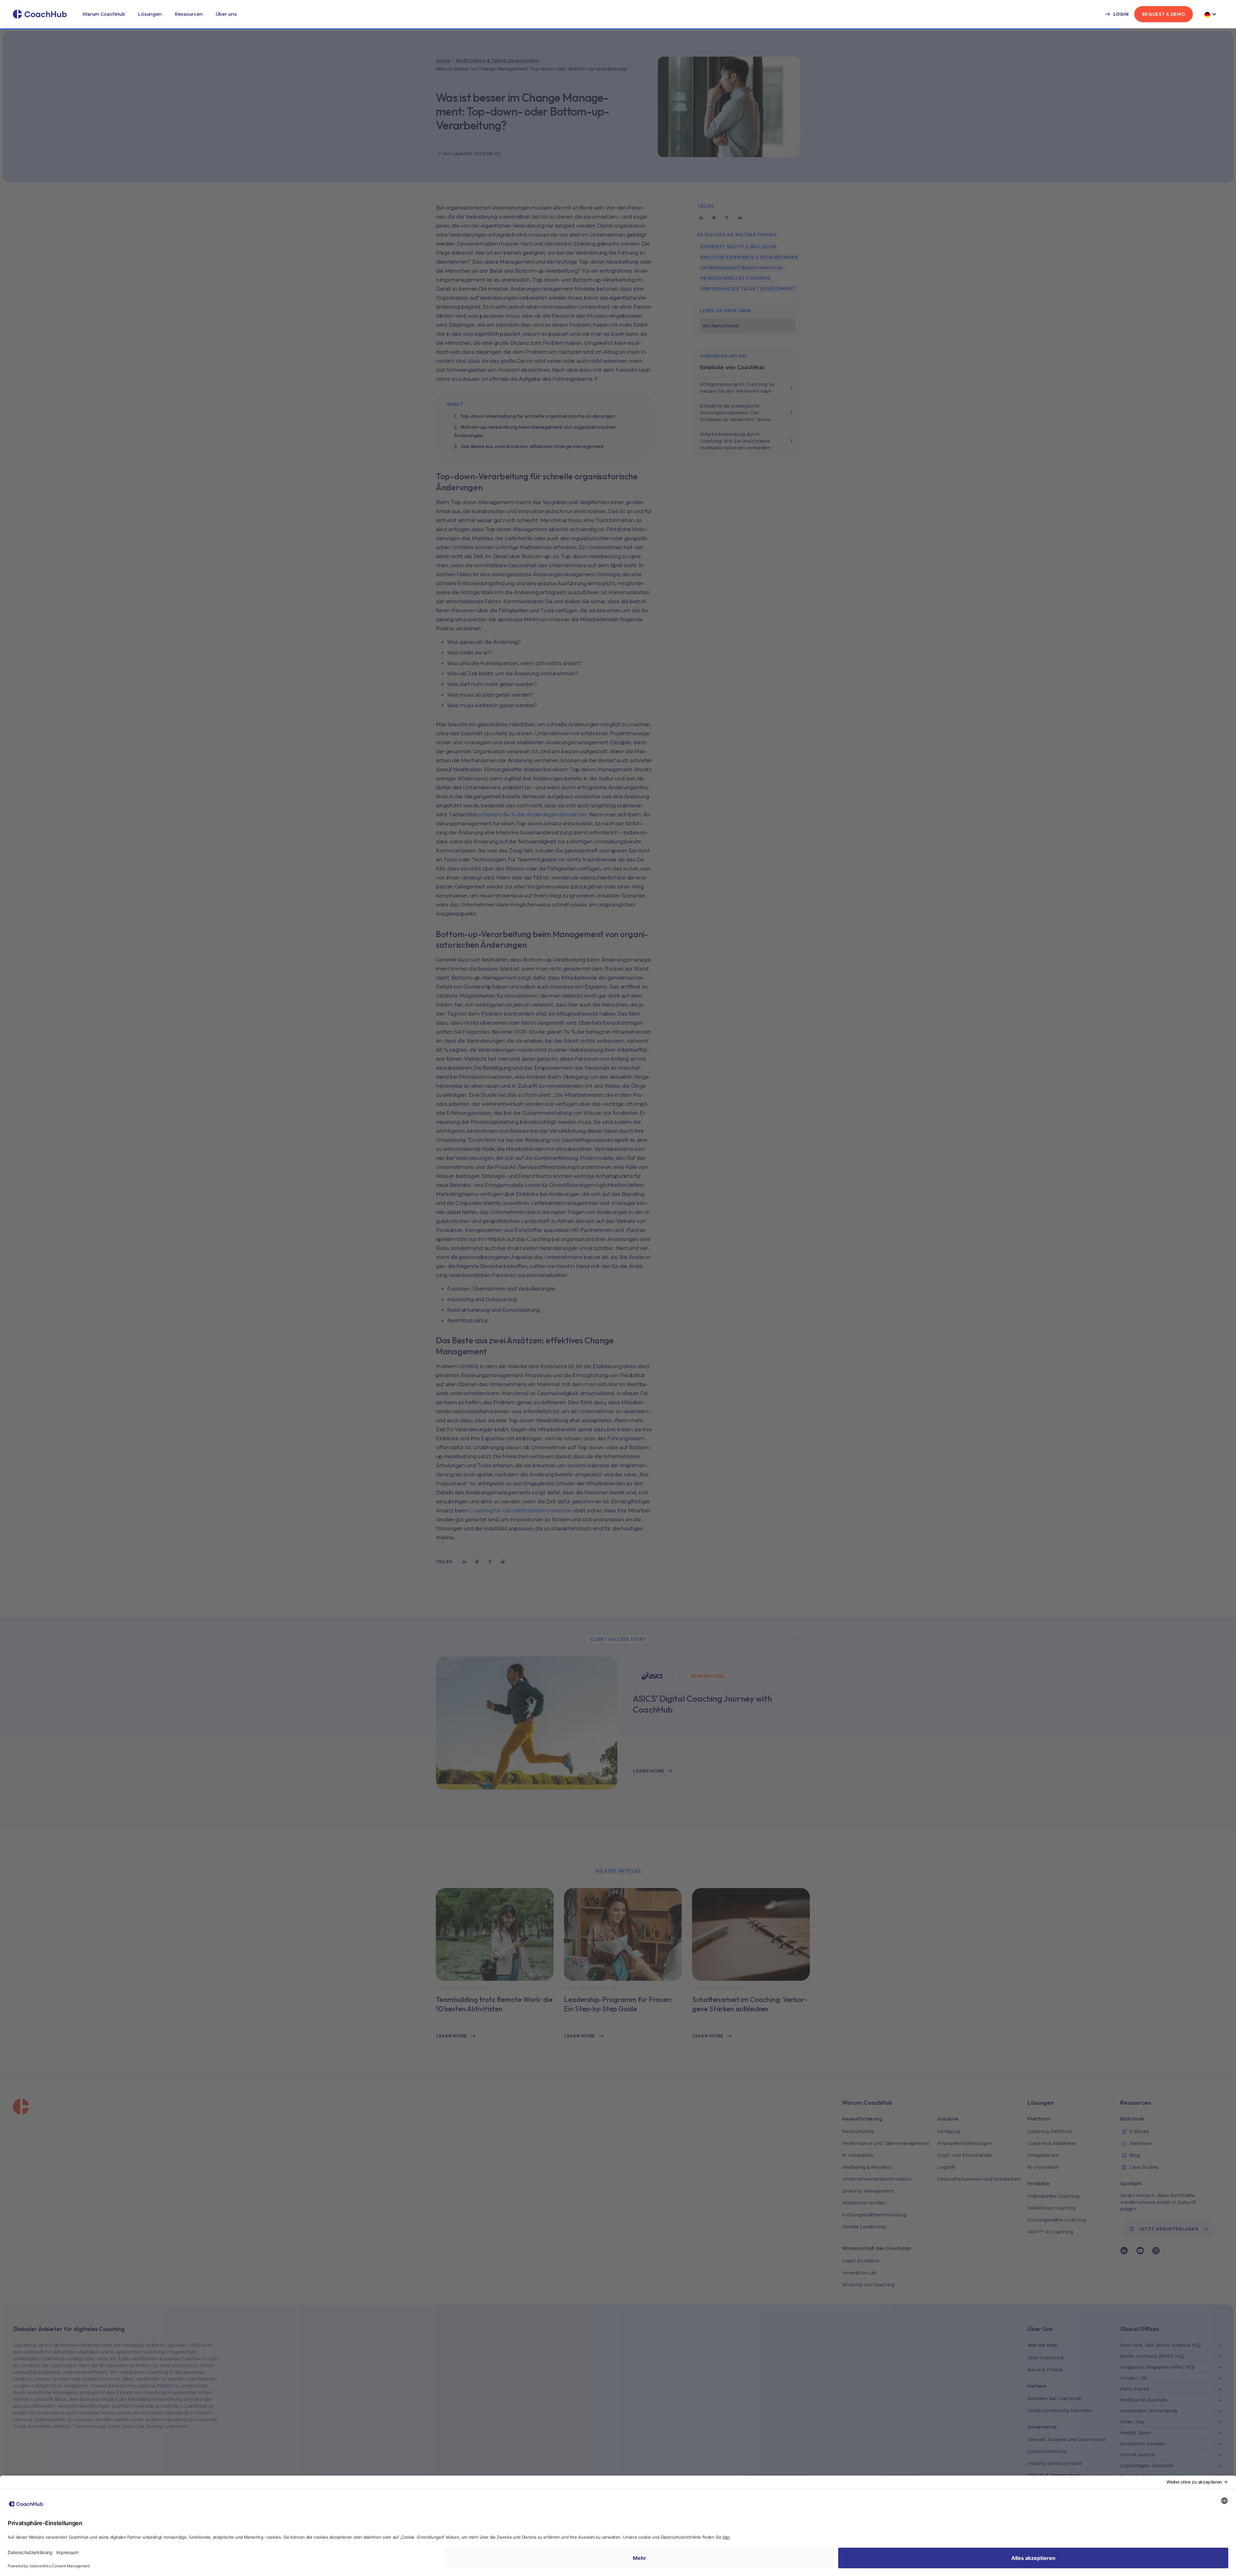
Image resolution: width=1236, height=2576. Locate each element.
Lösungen (150, 14)
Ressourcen (189, 14)
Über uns (226, 14)
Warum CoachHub (104, 14)
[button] (104, 14)
